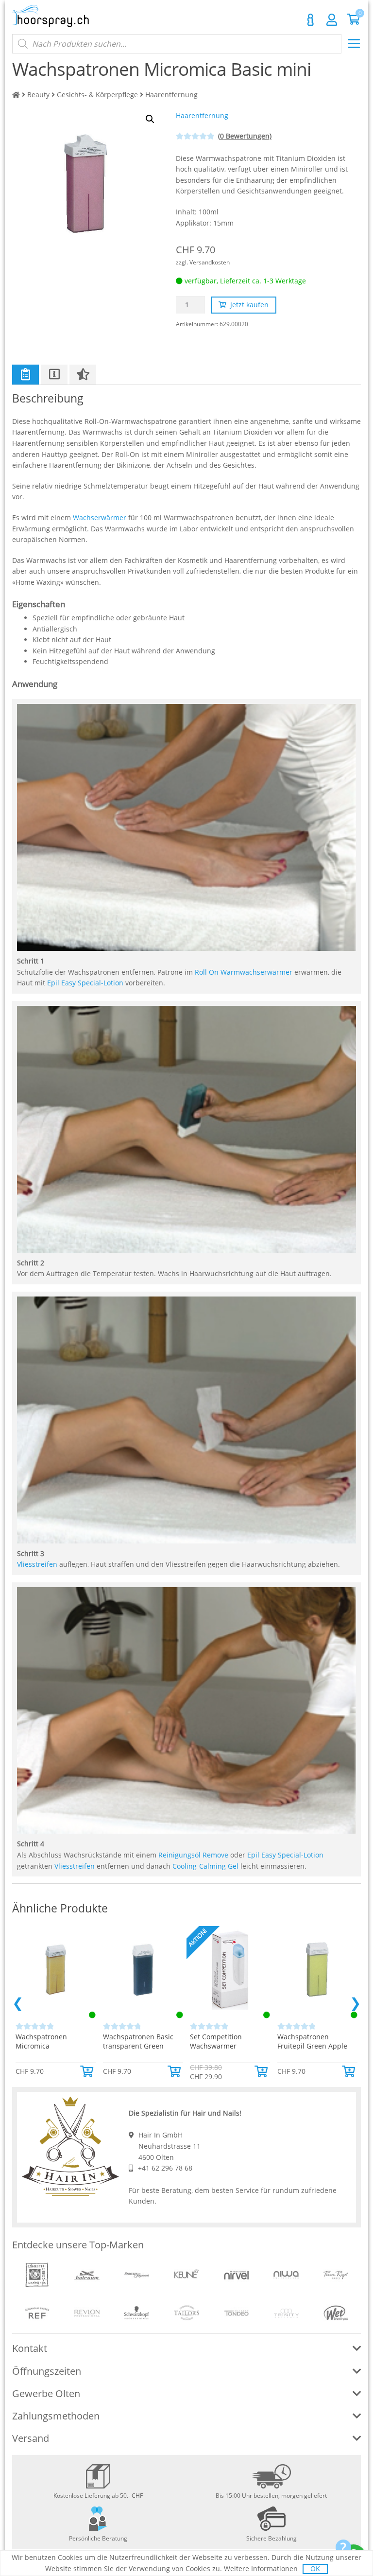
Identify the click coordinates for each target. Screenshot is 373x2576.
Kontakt (310, 20)
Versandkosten (210, 262)
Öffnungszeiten (47, 2371)
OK (315, 2568)
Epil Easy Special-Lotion (85, 983)
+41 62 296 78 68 (165, 2168)
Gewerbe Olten (46, 2393)
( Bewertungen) (245, 136)
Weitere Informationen (261, 2568)
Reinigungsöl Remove (193, 1855)
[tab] (25, 374)
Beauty (38, 95)
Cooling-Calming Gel (205, 1866)
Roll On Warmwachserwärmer (244, 972)
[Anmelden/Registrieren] (332, 19)
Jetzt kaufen (249, 305)
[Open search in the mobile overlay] (177, 44)
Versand (31, 2438)
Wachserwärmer (100, 517)
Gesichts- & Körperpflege (97, 95)
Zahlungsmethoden (56, 2416)
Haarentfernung (171, 95)
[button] (88, 2071)
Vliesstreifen (37, 1564)
